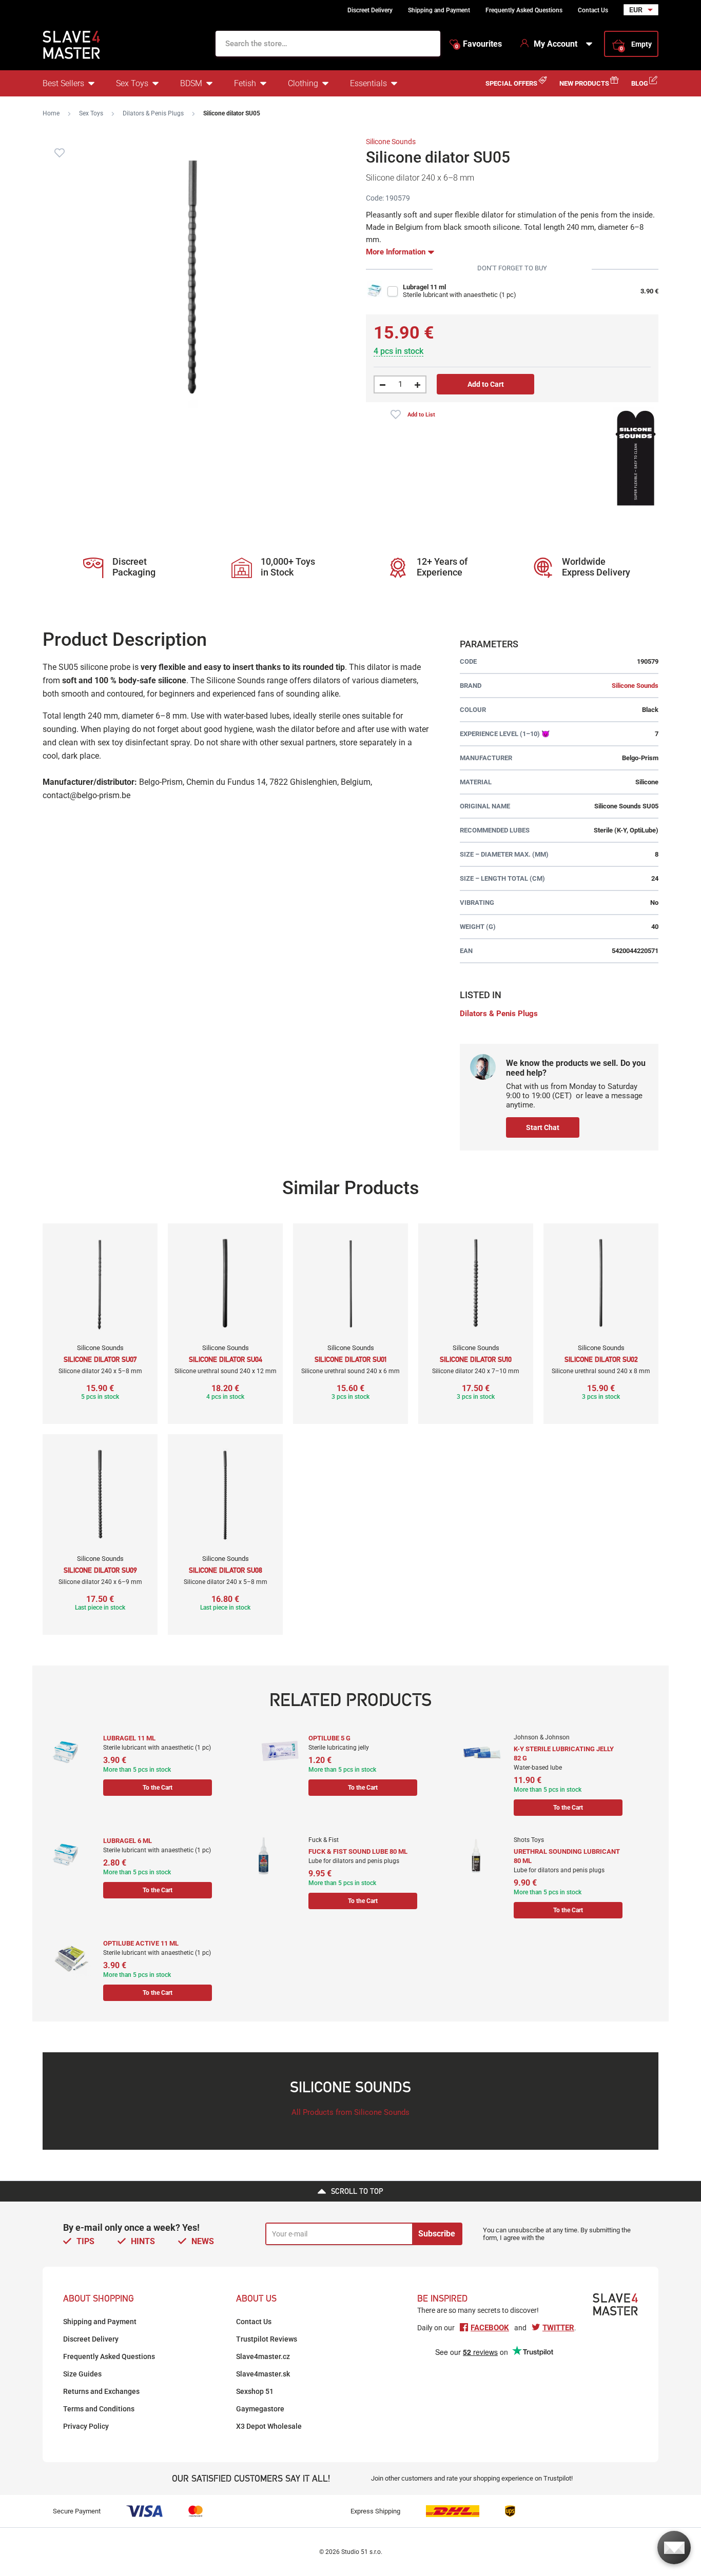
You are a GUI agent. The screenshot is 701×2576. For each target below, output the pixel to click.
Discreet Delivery (370, 10)
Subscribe (437, 2234)
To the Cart (158, 1788)
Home (51, 113)
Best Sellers (63, 83)
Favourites (479, 44)
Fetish (245, 83)
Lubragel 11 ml (424, 287)
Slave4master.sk (263, 2374)
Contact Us (593, 10)
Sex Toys (132, 83)
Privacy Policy (86, 2426)
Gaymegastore (260, 2409)
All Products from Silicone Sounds (350, 2112)
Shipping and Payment (439, 10)
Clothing (303, 83)
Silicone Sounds (391, 142)
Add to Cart (486, 384)
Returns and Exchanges (101, 2391)
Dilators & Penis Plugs (153, 113)
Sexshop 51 (255, 2391)
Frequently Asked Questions (524, 10)
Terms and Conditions (99, 2409)
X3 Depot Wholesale (269, 2426)
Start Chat (543, 1127)
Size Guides (82, 2374)
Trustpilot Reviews (267, 2339)
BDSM (191, 83)
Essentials (368, 83)
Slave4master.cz (263, 2356)
